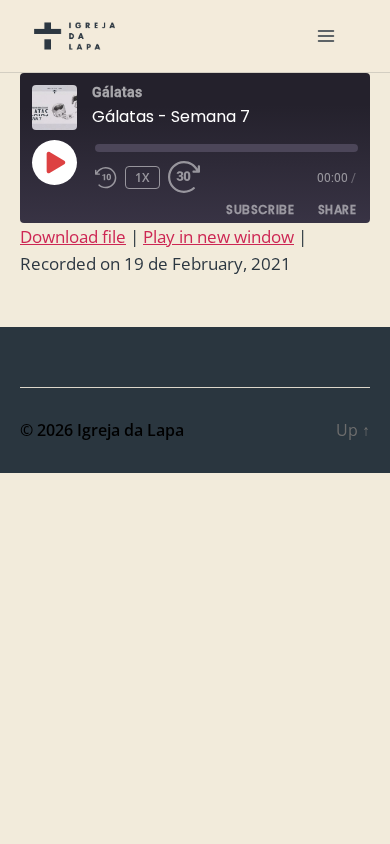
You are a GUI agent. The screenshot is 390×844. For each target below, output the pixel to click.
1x (142, 177)
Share (337, 209)
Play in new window (218, 236)
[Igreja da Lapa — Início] (74, 36)
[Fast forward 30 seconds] (189, 177)
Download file (73, 236)
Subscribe (260, 209)
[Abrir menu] (326, 36)
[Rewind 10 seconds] (106, 177)
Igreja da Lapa (130, 430)
